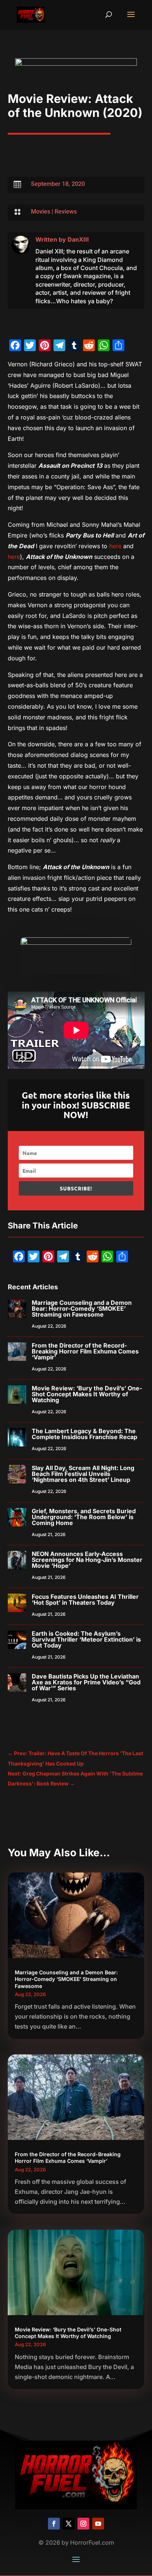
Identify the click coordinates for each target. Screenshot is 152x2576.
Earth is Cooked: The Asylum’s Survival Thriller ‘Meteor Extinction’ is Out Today (86, 1639)
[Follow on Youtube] (98, 2524)
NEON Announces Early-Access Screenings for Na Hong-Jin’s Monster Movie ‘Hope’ (87, 1560)
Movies (41, 212)
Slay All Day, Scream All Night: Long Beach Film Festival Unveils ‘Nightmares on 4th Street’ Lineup (83, 1474)
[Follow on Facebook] (54, 2524)
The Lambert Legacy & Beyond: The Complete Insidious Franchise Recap (84, 1434)
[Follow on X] (69, 2524)
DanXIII (78, 239)
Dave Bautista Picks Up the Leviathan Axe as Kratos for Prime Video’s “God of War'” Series (86, 1682)
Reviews (66, 212)
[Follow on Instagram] (83, 2524)
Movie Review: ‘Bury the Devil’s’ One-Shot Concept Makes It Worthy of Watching (87, 1394)
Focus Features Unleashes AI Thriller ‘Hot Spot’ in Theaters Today (85, 1600)
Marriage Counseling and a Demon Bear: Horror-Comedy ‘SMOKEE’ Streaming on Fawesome (82, 1308)
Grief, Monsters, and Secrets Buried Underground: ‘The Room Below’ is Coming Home (84, 1517)
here (115, 546)
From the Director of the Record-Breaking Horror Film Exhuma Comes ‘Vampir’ (85, 1351)
